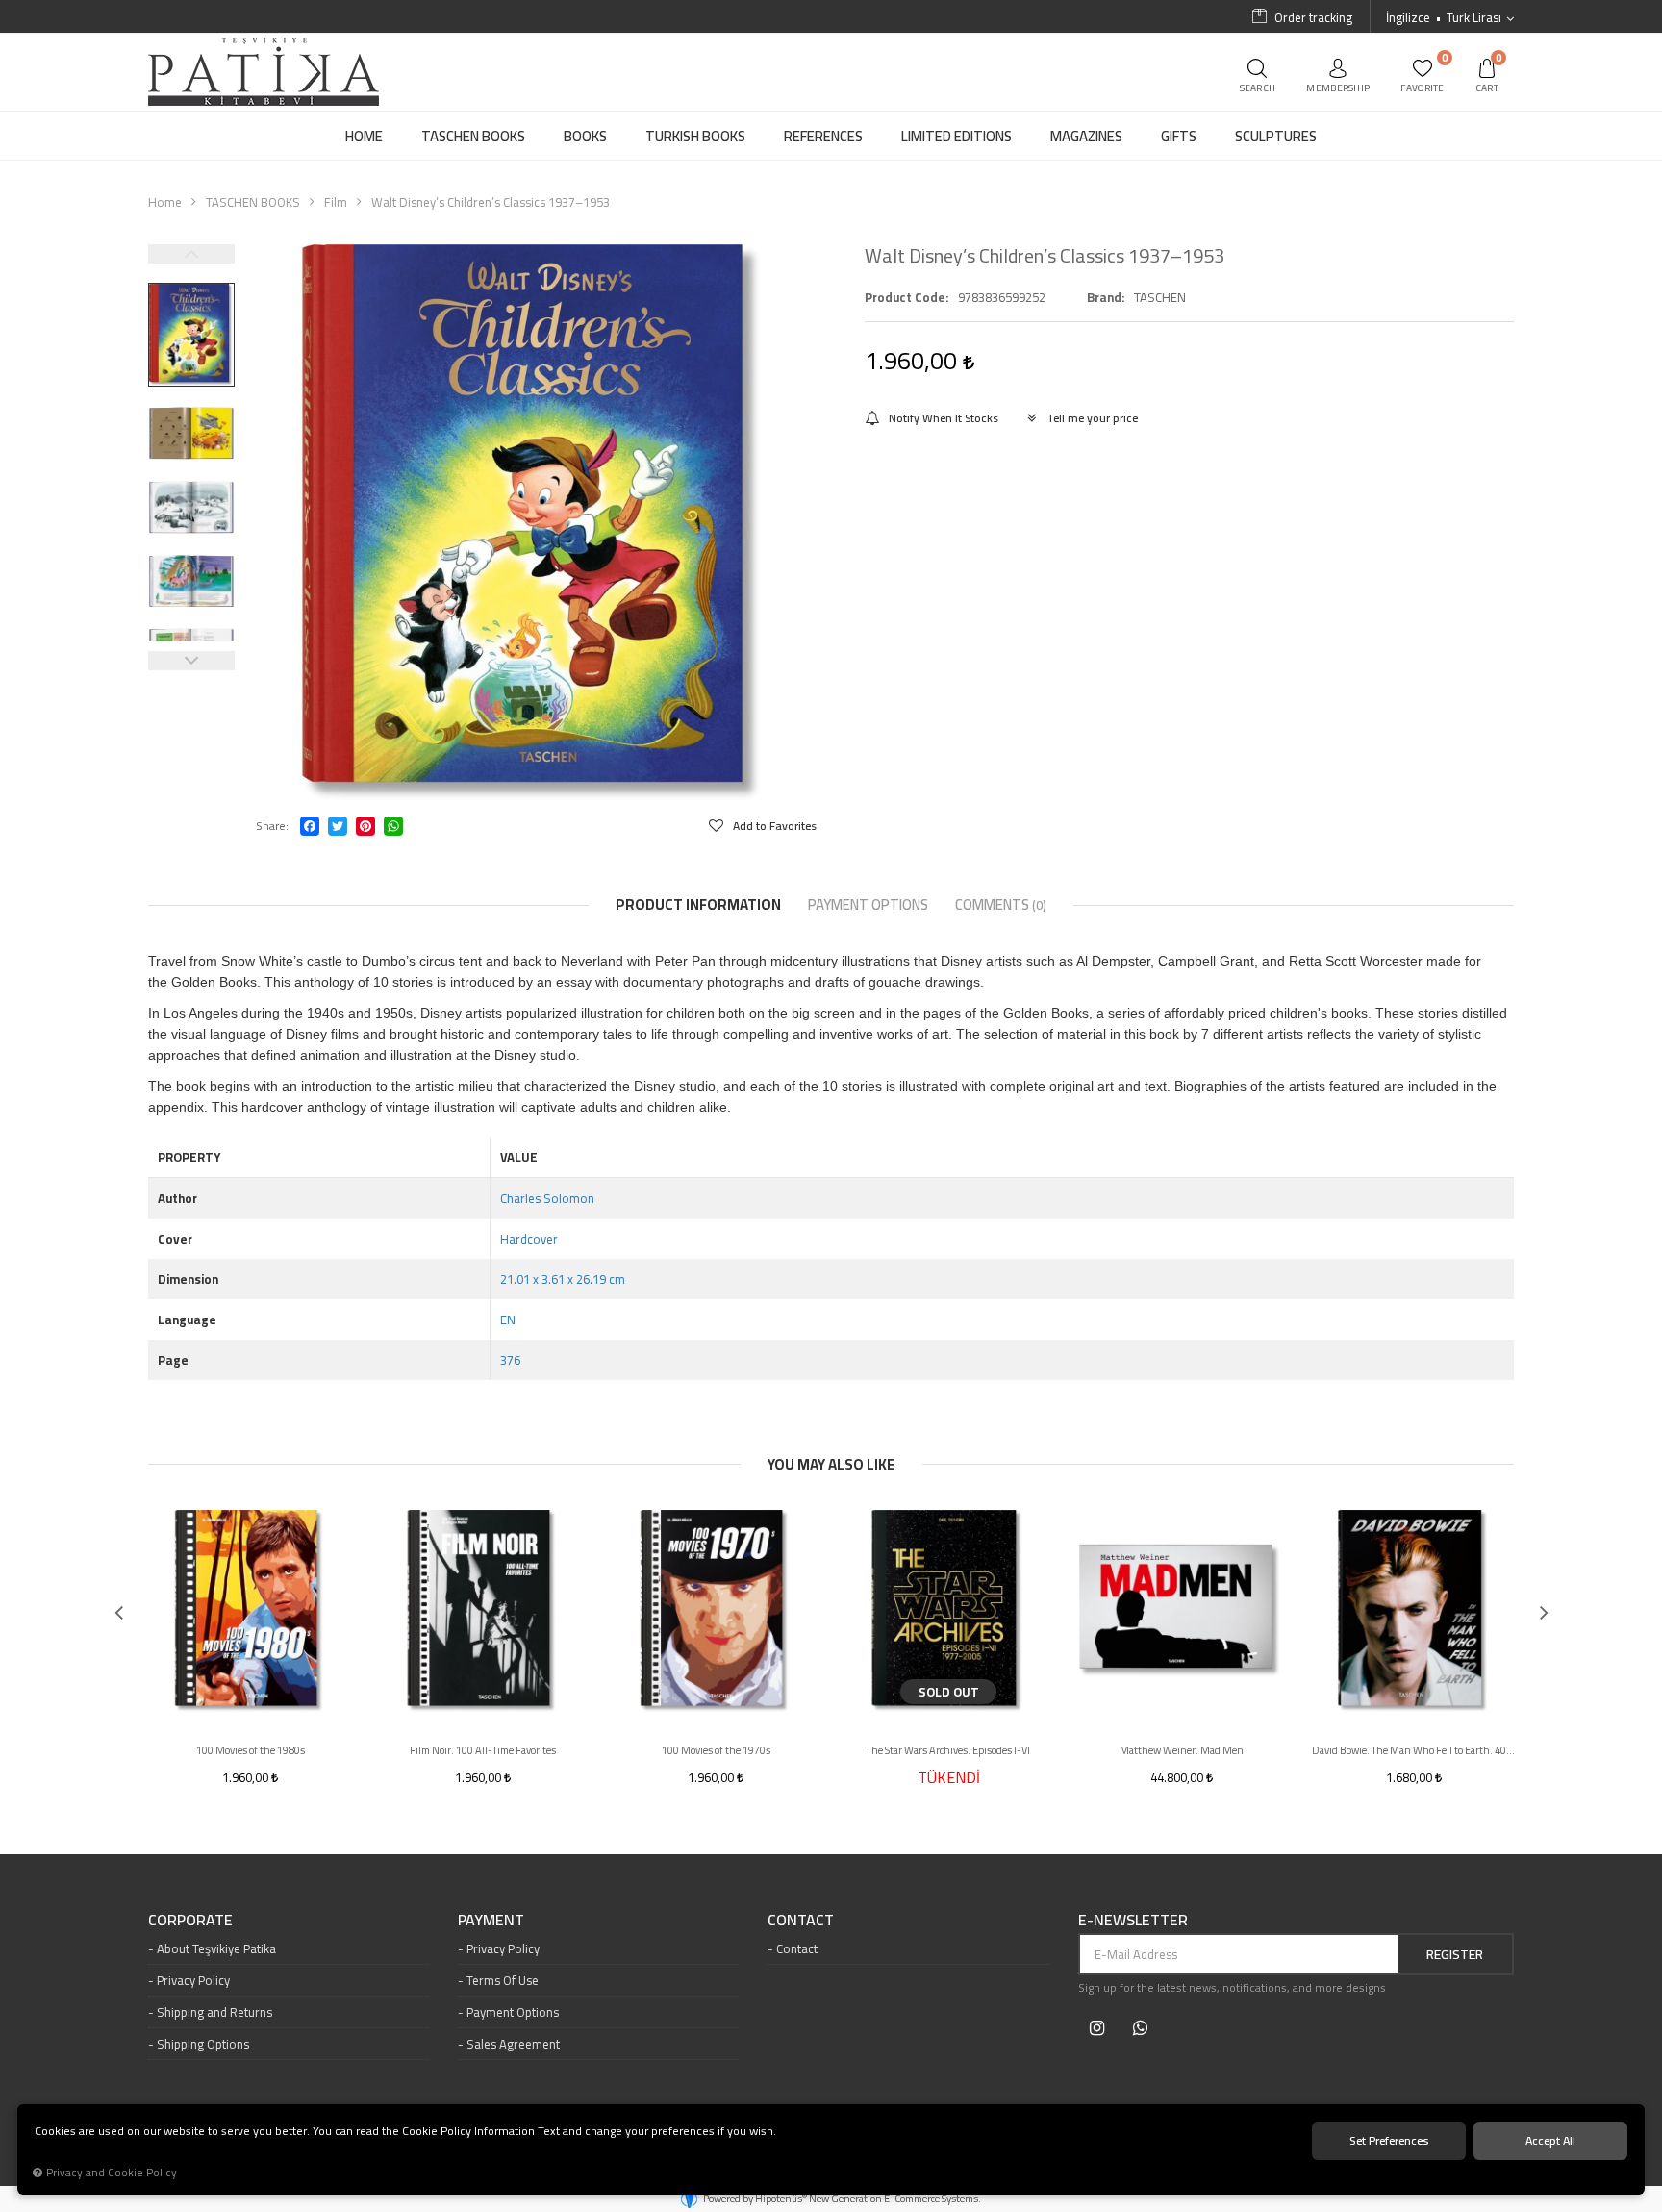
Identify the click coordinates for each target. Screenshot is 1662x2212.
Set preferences (1389, 2140)
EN (508, 1320)
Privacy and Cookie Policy (112, 2173)
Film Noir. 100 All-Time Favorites (483, 1750)
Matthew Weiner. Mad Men (1182, 1750)
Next (191, 661)
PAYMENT (491, 1921)
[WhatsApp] (393, 826)
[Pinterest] (365, 826)
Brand (1104, 297)
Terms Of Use (503, 1980)
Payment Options (513, 2012)
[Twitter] (338, 826)
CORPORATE (190, 1921)
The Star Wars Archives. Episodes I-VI (948, 1750)
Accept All (1550, 2140)
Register (1455, 1954)
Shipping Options (203, 2044)
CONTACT (801, 1921)
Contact (797, 1948)
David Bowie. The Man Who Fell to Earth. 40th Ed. (1414, 1750)
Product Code (905, 297)
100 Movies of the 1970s (716, 1750)
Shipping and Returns (214, 2012)
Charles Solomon (547, 1198)
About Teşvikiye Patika (216, 1948)
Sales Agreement (513, 2044)
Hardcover (529, 1239)
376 (510, 1360)
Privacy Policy (193, 1980)
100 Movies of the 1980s (251, 1750)
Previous (191, 254)
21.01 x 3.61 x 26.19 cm (563, 1279)
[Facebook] (310, 826)
